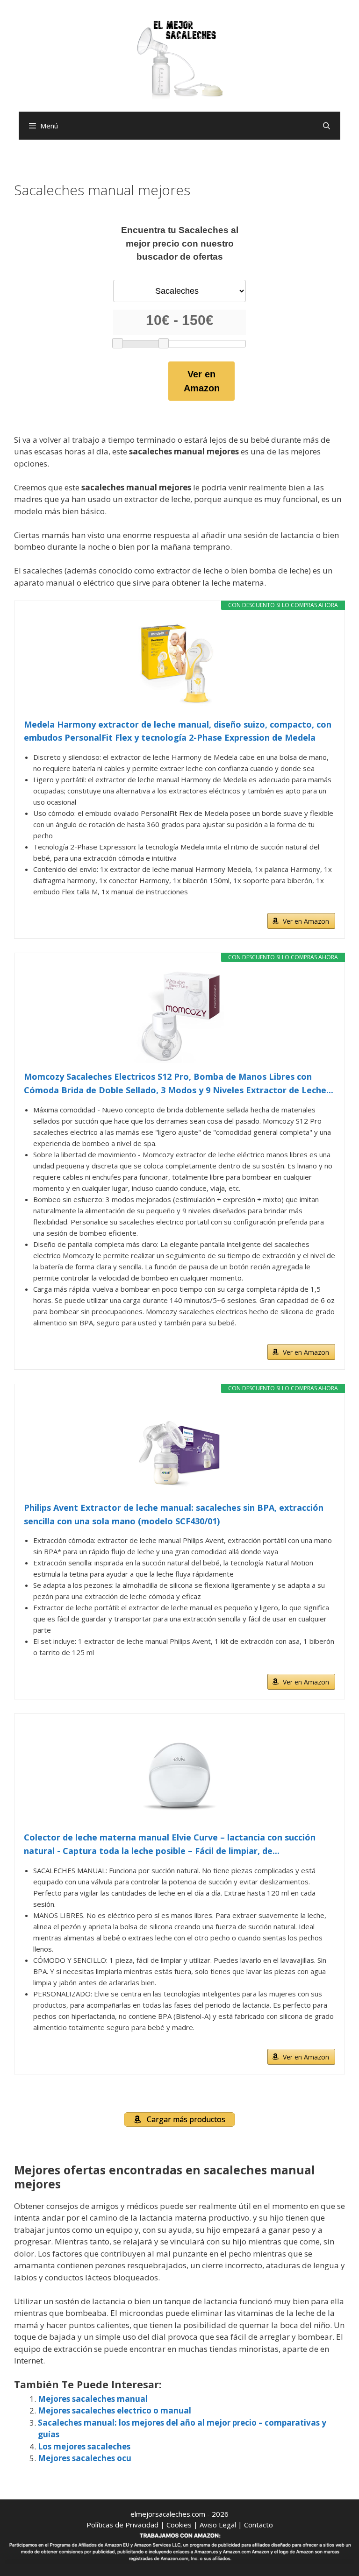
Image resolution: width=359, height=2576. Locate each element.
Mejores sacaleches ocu (85, 2458)
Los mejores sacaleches (84, 2446)
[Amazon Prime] (322, 906)
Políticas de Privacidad (122, 2525)
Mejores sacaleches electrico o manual (115, 2410)
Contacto (258, 2525)
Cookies (179, 2525)
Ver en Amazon (202, 381)
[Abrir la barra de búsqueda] (327, 126)
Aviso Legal (218, 2525)
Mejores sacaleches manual (93, 2399)
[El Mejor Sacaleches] (179, 60)
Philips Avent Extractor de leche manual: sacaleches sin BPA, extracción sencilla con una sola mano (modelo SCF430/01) (174, 1514)
